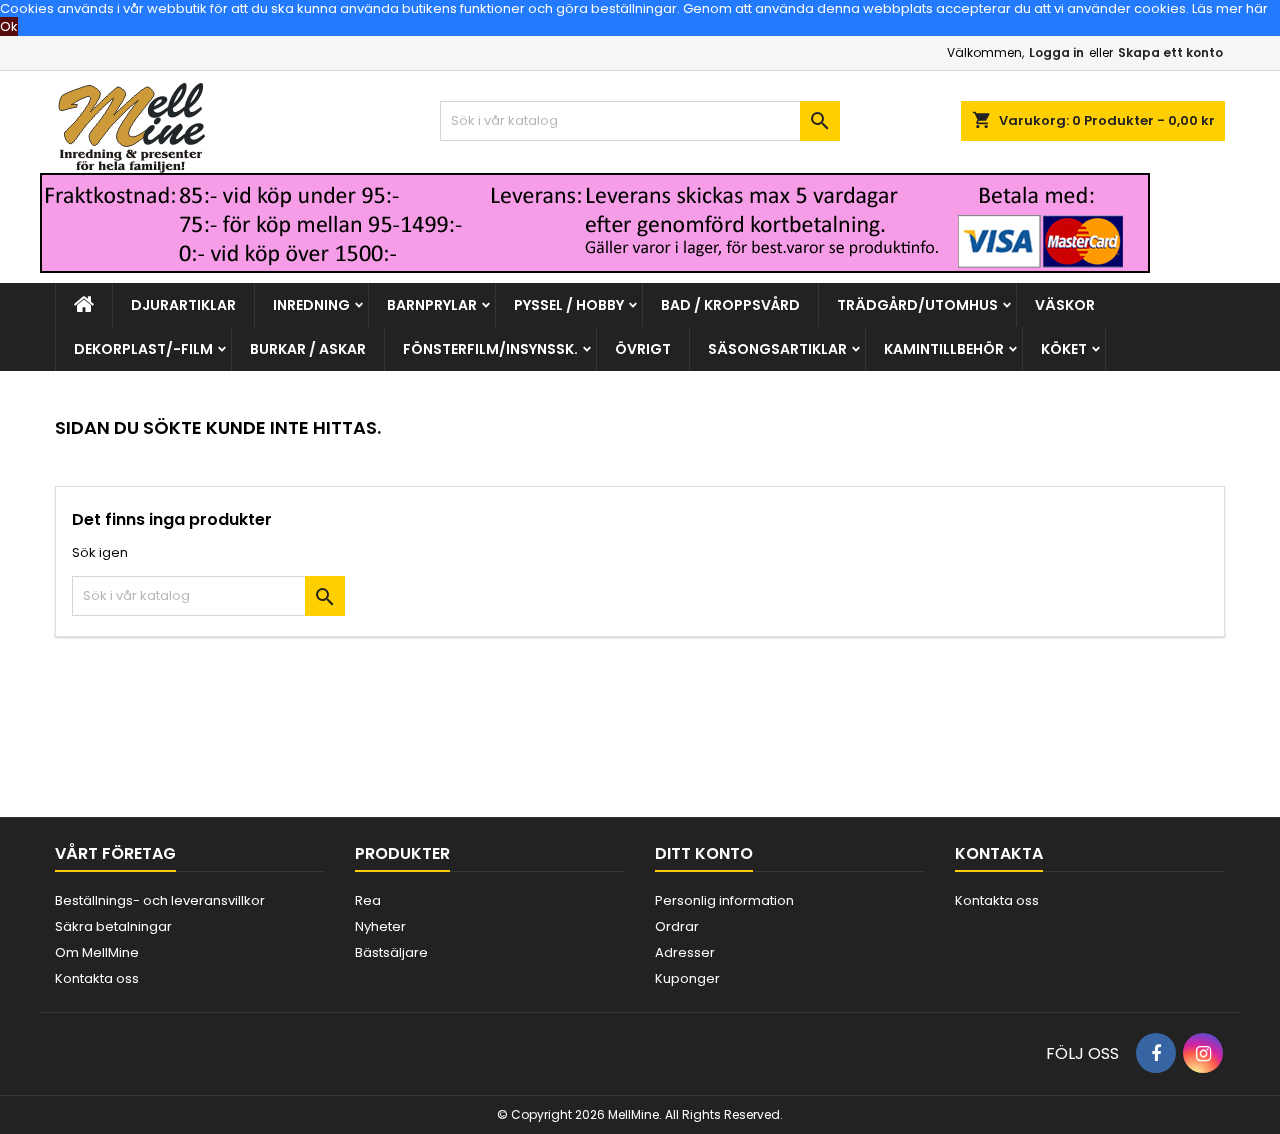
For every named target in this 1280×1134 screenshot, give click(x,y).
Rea (368, 900)
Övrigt (643, 349)
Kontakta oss (97, 978)
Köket (1064, 349)
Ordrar (677, 926)
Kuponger (687, 978)
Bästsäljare (391, 952)
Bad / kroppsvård (730, 305)
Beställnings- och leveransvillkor (160, 900)
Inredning (311, 305)
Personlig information (724, 900)
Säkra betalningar (113, 926)
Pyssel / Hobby (569, 305)
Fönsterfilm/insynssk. (490, 349)
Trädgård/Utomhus (917, 305)
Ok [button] (9, 26)
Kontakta (999, 853)
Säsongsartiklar (777, 349)
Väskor (1065, 305)
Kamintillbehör (944, 349)
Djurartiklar (183, 305)
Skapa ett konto (1170, 52)
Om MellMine (97, 952)
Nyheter (380, 926)
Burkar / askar (308, 349)
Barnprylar (432, 305)
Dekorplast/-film (143, 349)
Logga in (1056, 52)
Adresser (685, 952)
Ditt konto (704, 853)
